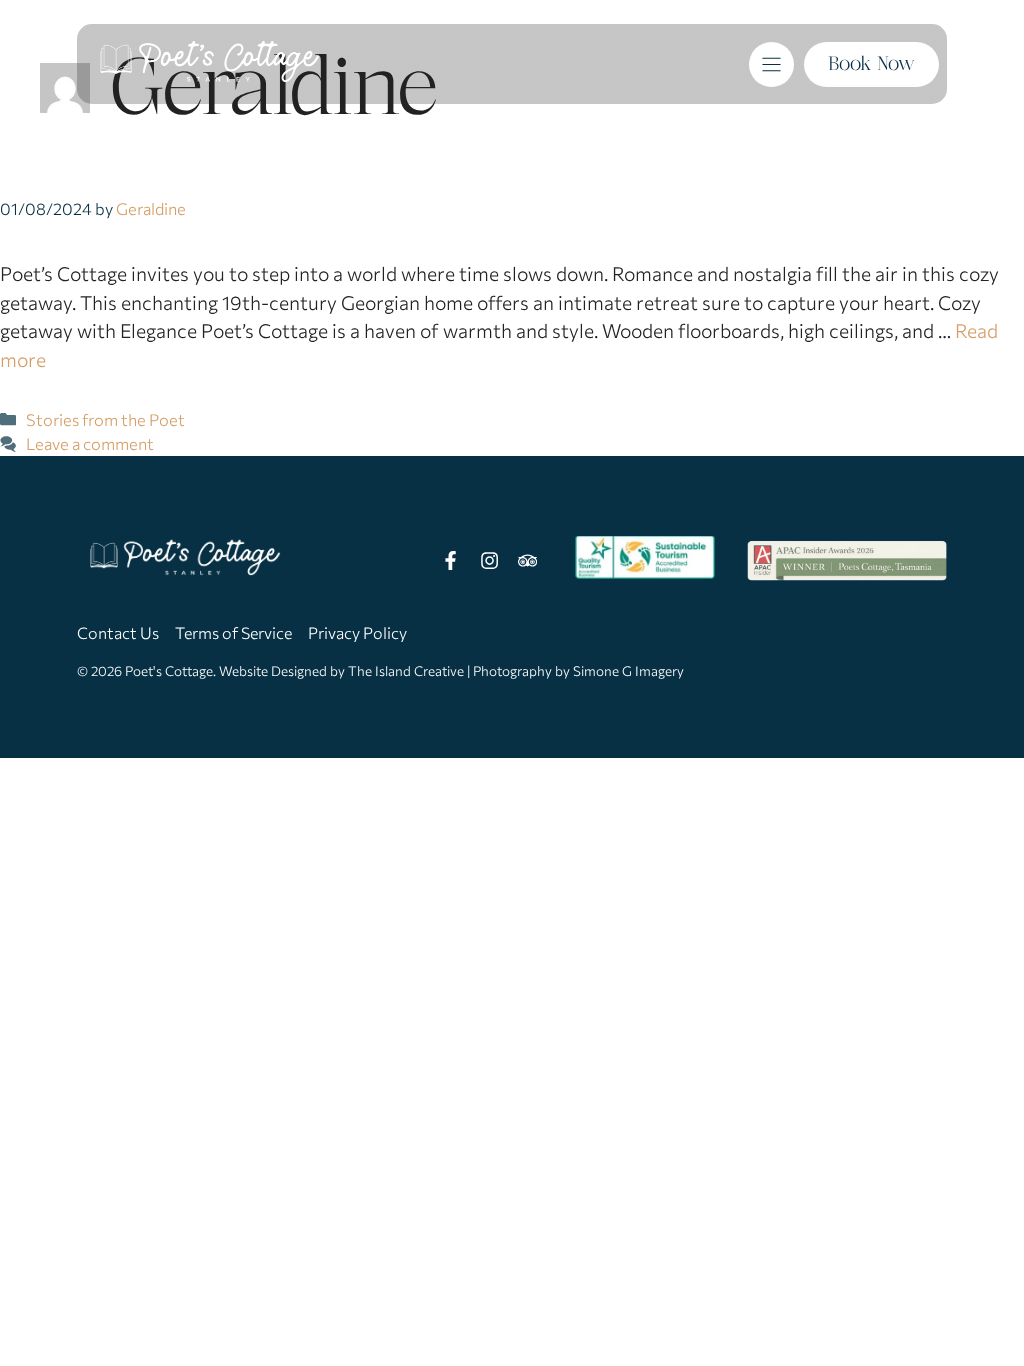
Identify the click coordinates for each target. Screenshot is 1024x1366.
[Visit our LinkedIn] (527, 561)
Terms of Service (233, 632)
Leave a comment (90, 443)
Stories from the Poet (105, 419)
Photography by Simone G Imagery (578, 670)
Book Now (871, 63)
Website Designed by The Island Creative (341, 670)
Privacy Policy (357, 632)
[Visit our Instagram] (489, 561)
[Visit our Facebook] (451, 561)
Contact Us (118, 632)
